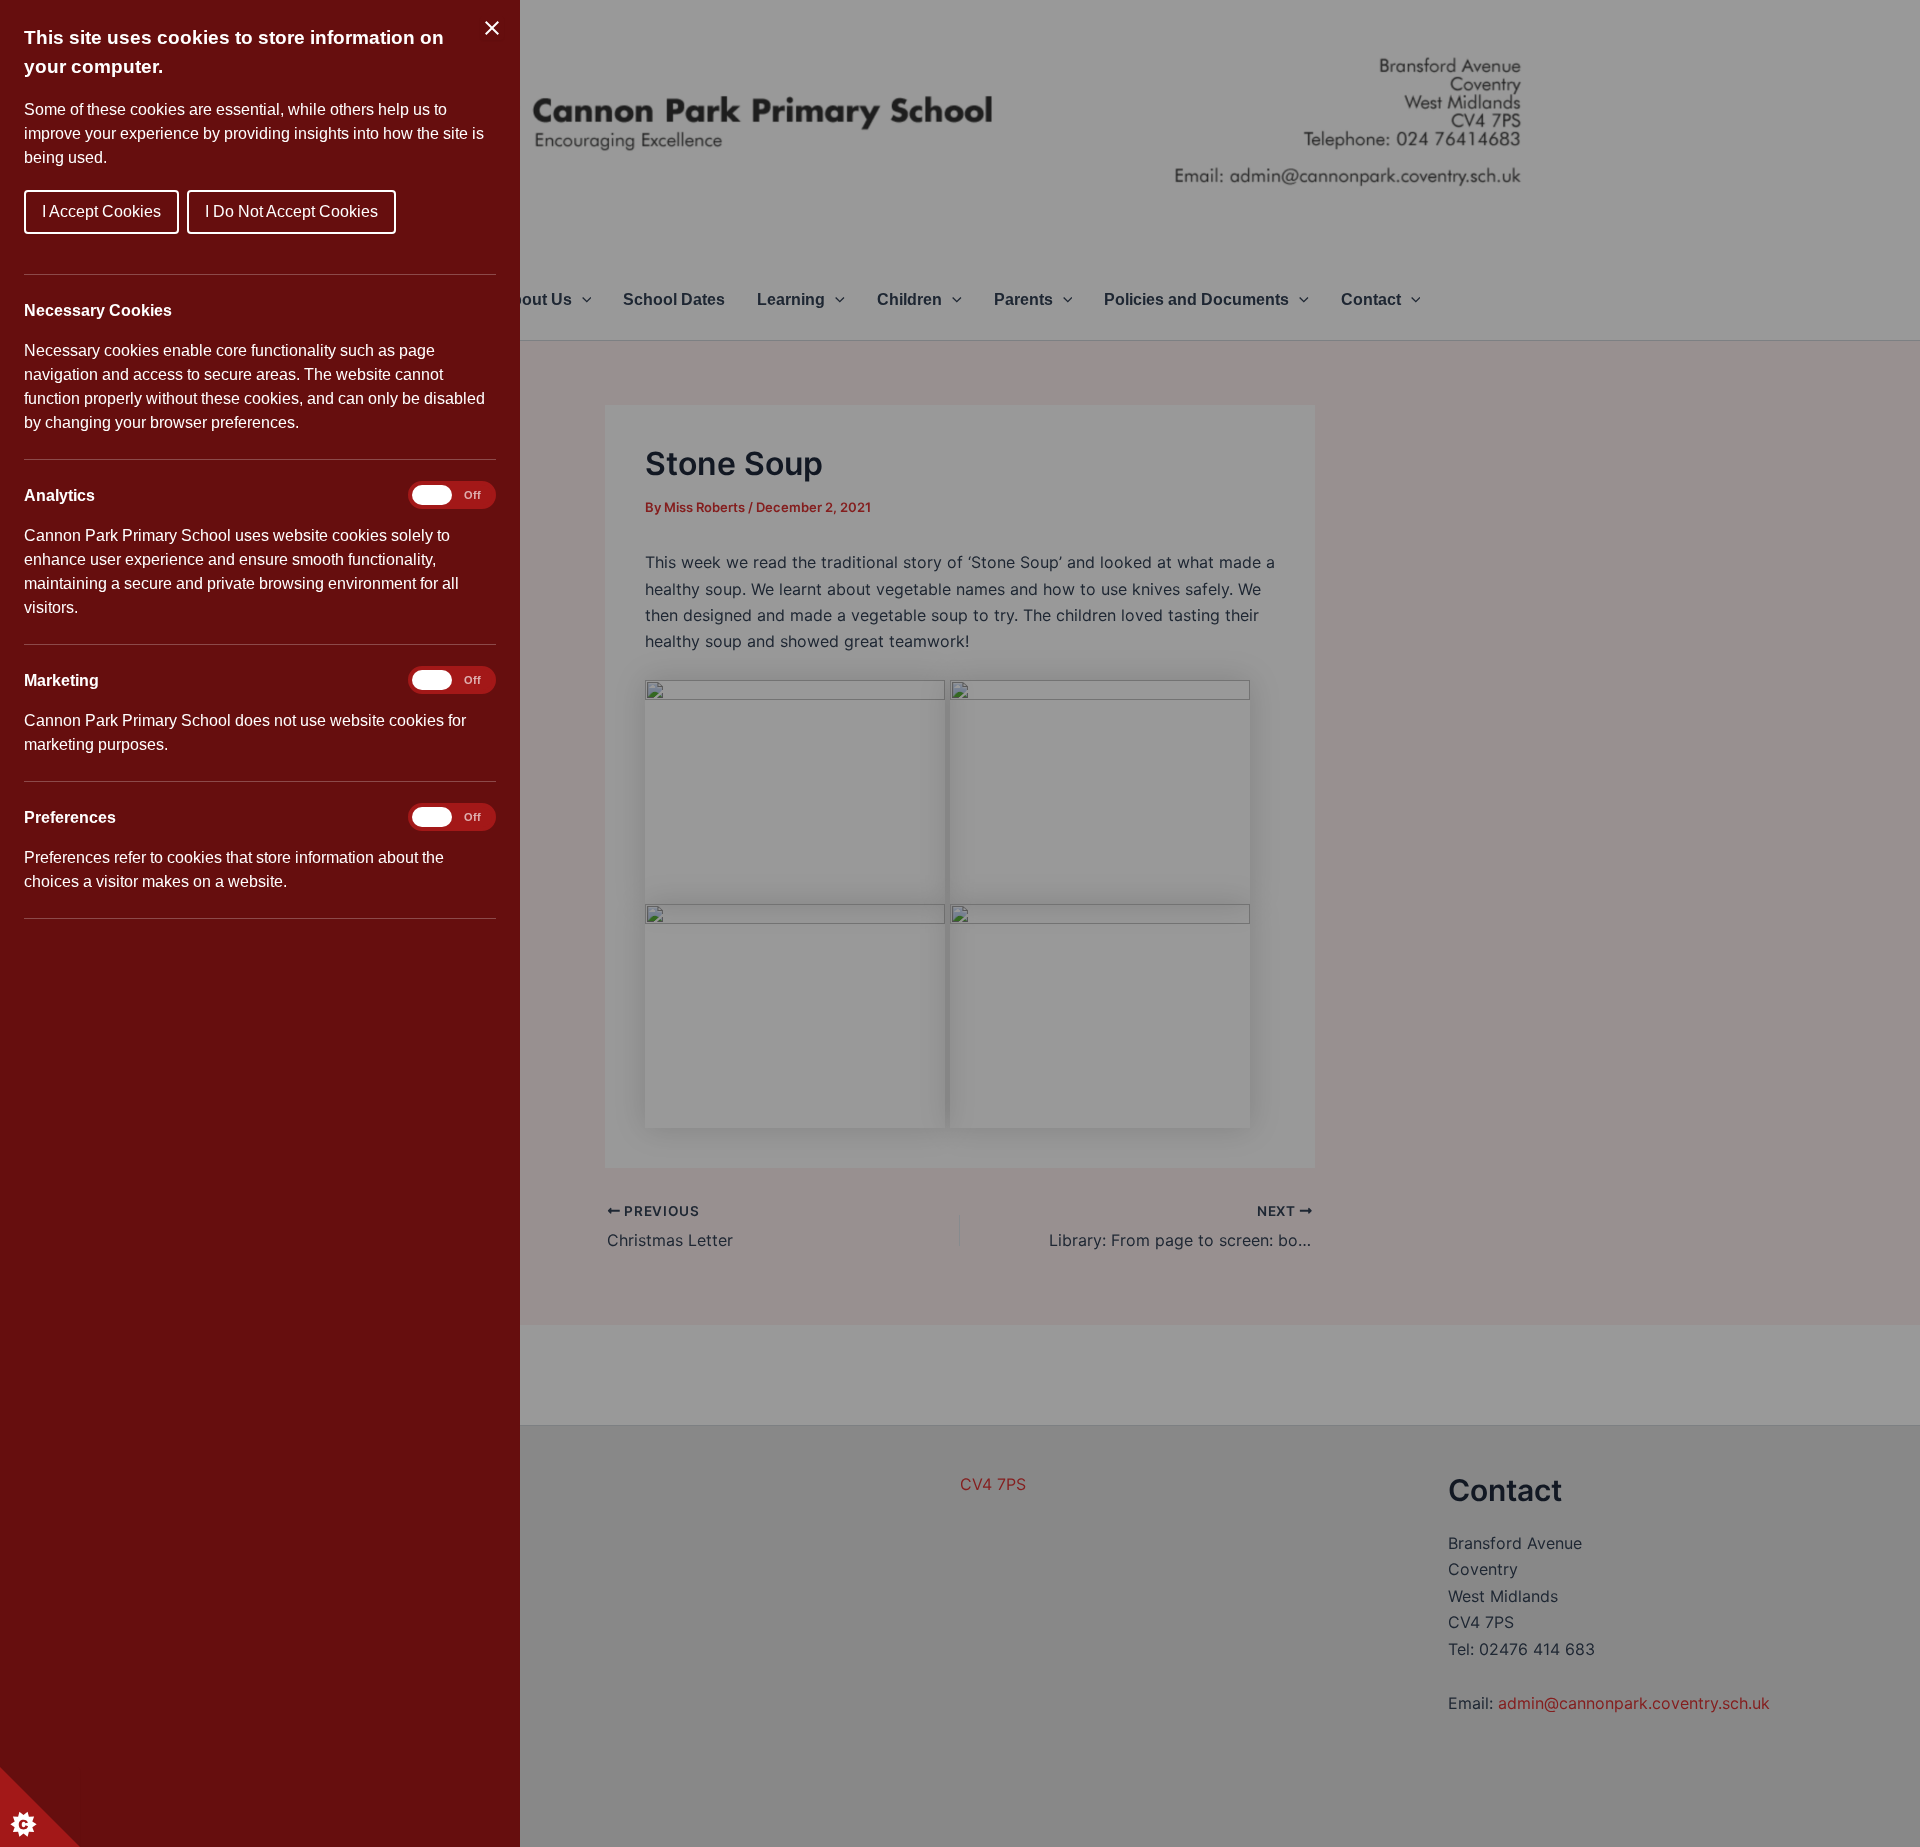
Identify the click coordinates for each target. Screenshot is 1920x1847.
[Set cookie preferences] (40, 1807)
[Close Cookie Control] (492, 28)
